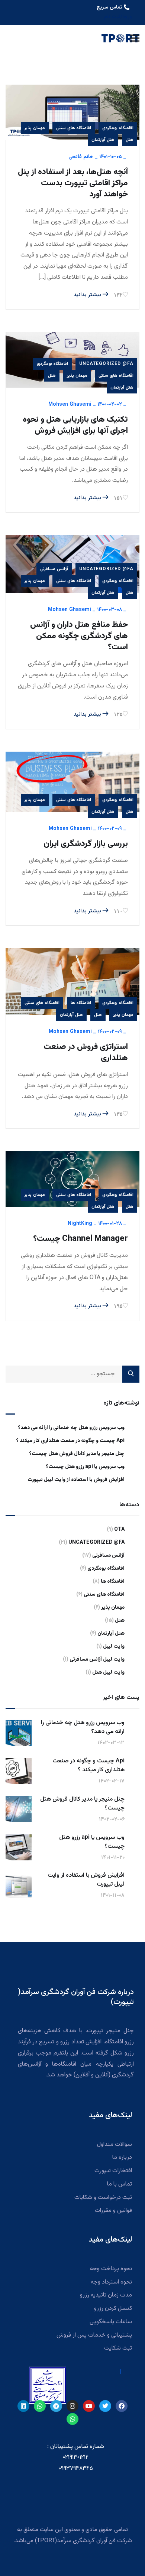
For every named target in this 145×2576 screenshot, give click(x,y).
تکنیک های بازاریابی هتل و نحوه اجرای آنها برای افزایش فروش (75, 425)
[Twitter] (105, 2406)
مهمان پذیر (35, 128)
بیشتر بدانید (88, 295)
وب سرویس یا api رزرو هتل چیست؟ (85, 1467)
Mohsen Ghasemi (70, 405)
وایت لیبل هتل (108, 1673)
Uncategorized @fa (106, 364)
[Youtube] (89, 2406)
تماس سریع (109, 7)
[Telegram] (56, 2406)
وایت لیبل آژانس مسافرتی (97, 1660)
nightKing (80, 1224)
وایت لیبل (114, 1647)
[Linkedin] (23, 2406)
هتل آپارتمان (103, 140)
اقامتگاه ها (81, 1003)
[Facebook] (122, 2406)
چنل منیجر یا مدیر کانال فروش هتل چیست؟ (77, 1454)
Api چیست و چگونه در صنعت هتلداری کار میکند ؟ (70, 1441)
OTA (119, 1530)
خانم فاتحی (81, 157)
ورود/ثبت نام (118, 17)
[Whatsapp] (40, 2406)
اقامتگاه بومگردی (118, 128)
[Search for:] (72, 1374)
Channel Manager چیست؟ (80, 1239)
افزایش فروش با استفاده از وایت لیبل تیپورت (76, 1480)
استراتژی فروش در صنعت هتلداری (86, 1053)
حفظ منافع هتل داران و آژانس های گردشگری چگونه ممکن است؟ (79, 636)
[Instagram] (72, 2406)
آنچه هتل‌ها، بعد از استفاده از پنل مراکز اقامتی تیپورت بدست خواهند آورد (73, 183)
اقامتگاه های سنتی (74, 128)
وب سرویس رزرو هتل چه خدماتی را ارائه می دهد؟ (71, 1428)
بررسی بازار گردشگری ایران (86, 844)
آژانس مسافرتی (54, 569)
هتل (130, 140)
